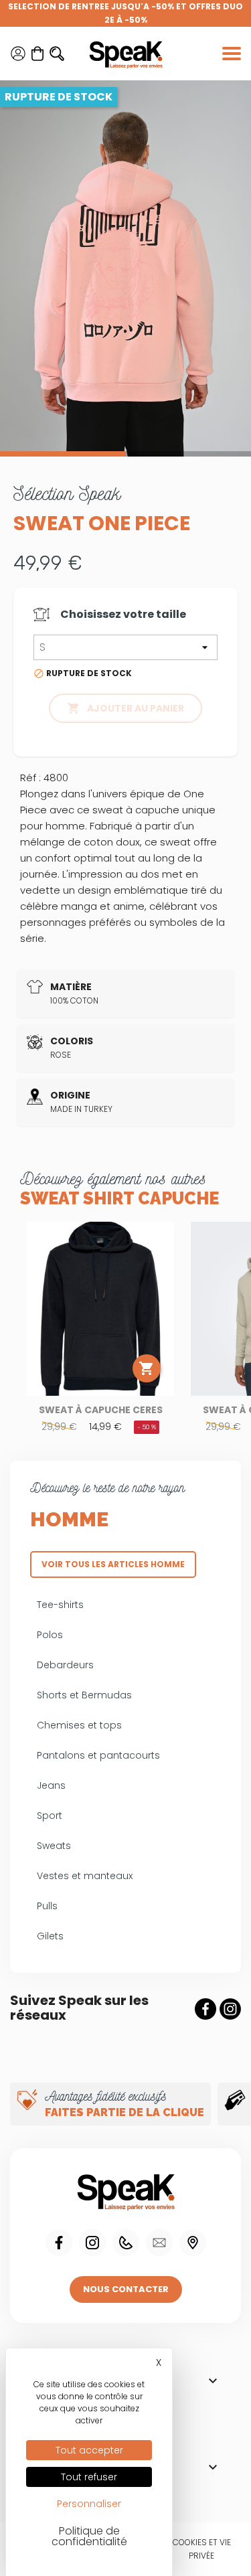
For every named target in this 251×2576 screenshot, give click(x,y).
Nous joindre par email (159, 2243)
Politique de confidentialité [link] (89, 2536)
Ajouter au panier (125, 708)
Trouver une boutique (193, 2243)
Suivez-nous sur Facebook (205, 2009)
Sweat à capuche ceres (101, 1410)
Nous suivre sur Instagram (92, 2243)
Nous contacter (126, 2289)
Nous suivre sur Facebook (59, 2243)
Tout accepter (89, 2450)
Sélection (67, 493)
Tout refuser (89, 2477)
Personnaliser (89, 2504)
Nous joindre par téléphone (126, 2243)
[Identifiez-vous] (18, 54)
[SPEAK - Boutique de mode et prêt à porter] (126, 54)
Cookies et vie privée (202, 2549)
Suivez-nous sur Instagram (230, 2009)
